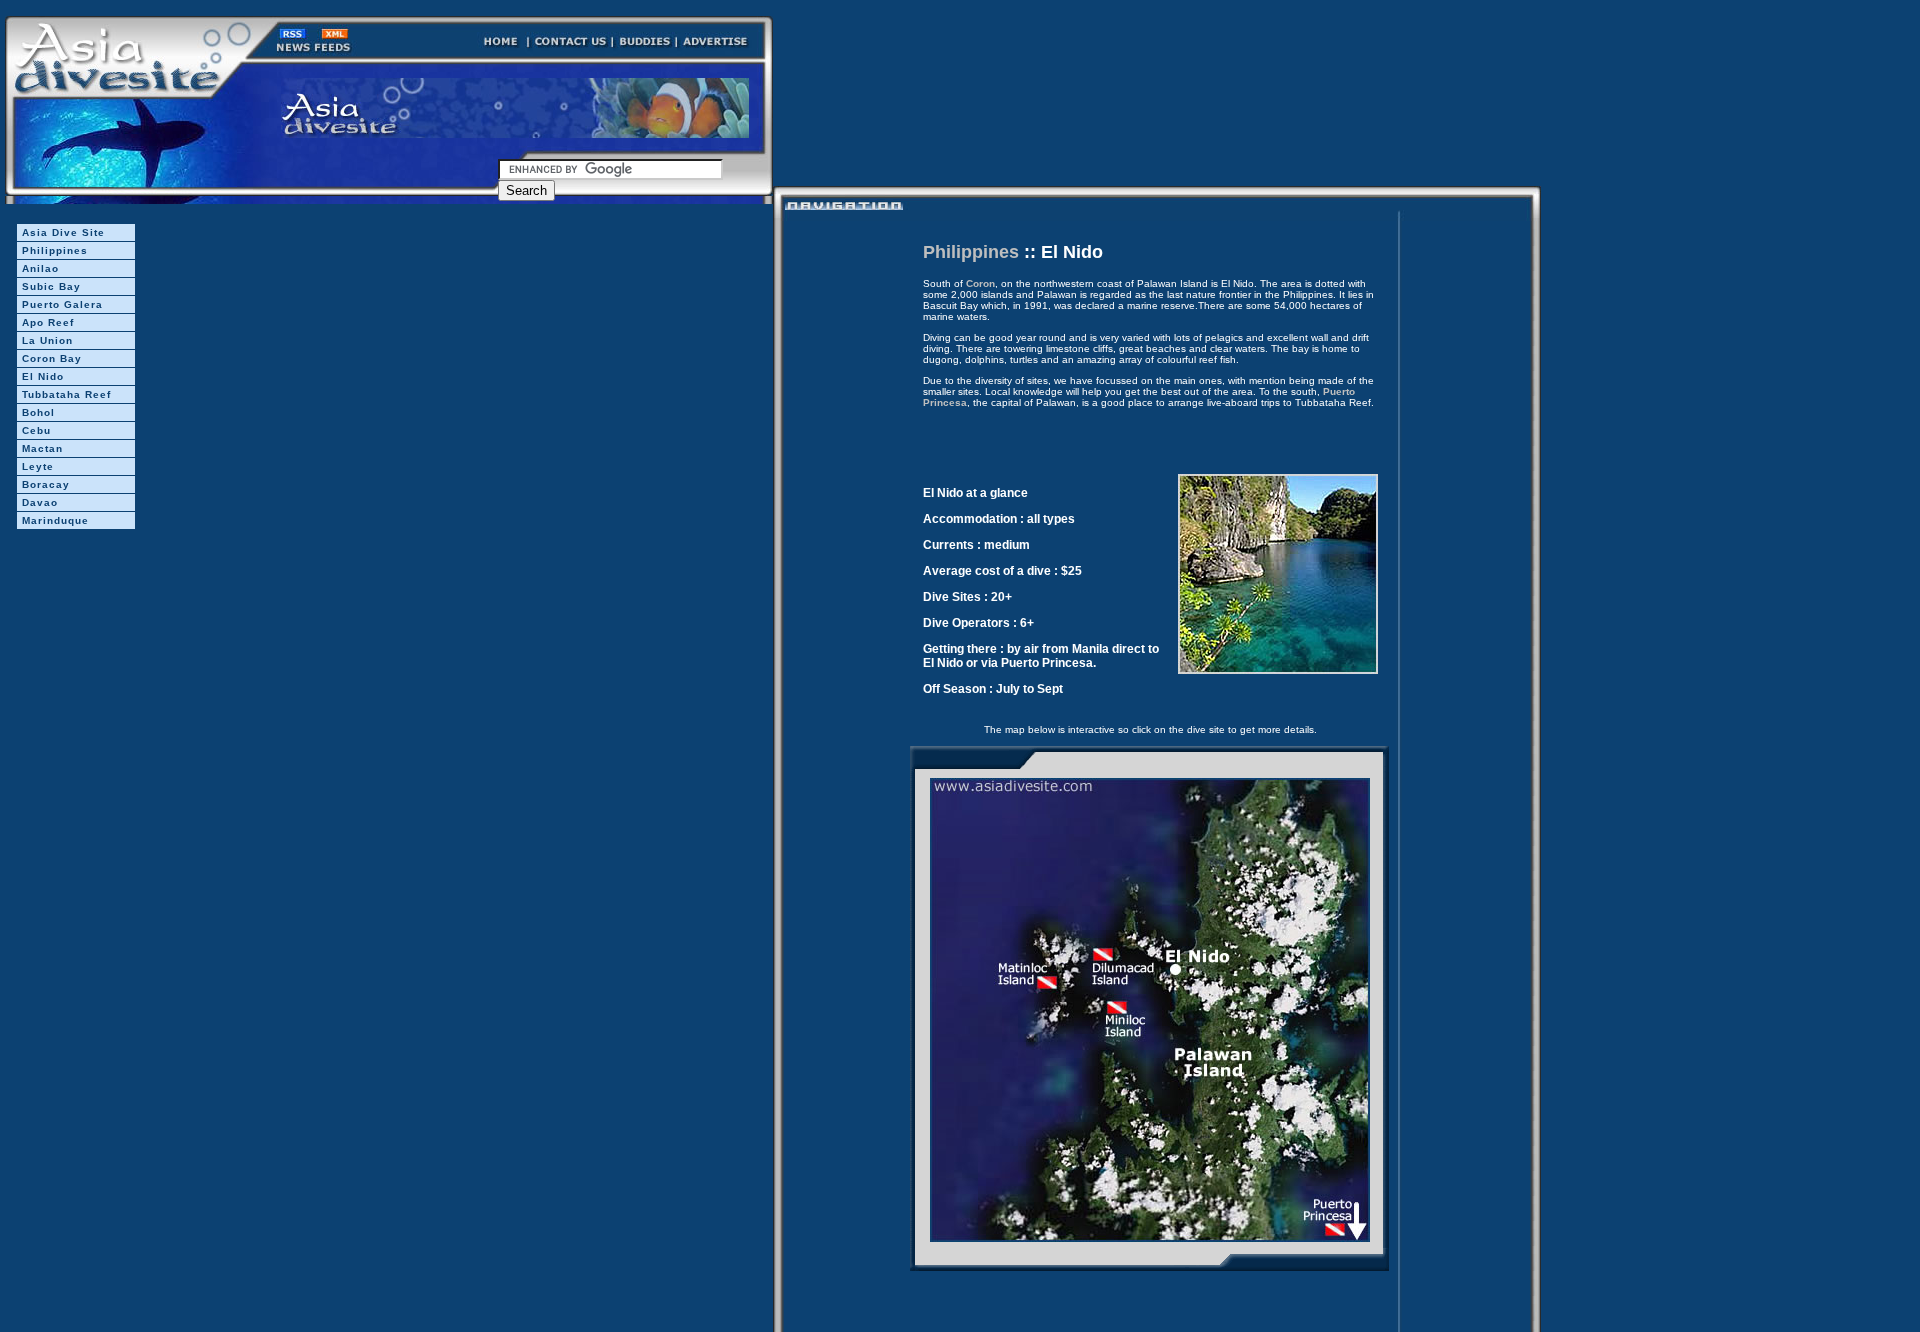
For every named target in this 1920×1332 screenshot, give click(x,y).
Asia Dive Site (63, 232)
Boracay (46, 484)
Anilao (40, 268)
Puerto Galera (62, 304)
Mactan (42, 448)
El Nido (43, 376)
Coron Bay (52, 358)
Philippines (55, 250)
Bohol (38, 412)
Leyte (38, 466)
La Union (47, 340)
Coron (980, 283)
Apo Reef (48, 322)
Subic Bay (51, 286)
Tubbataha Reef (66, 394)
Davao (40, 502)
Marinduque (55, 520)
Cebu (36, 430)
